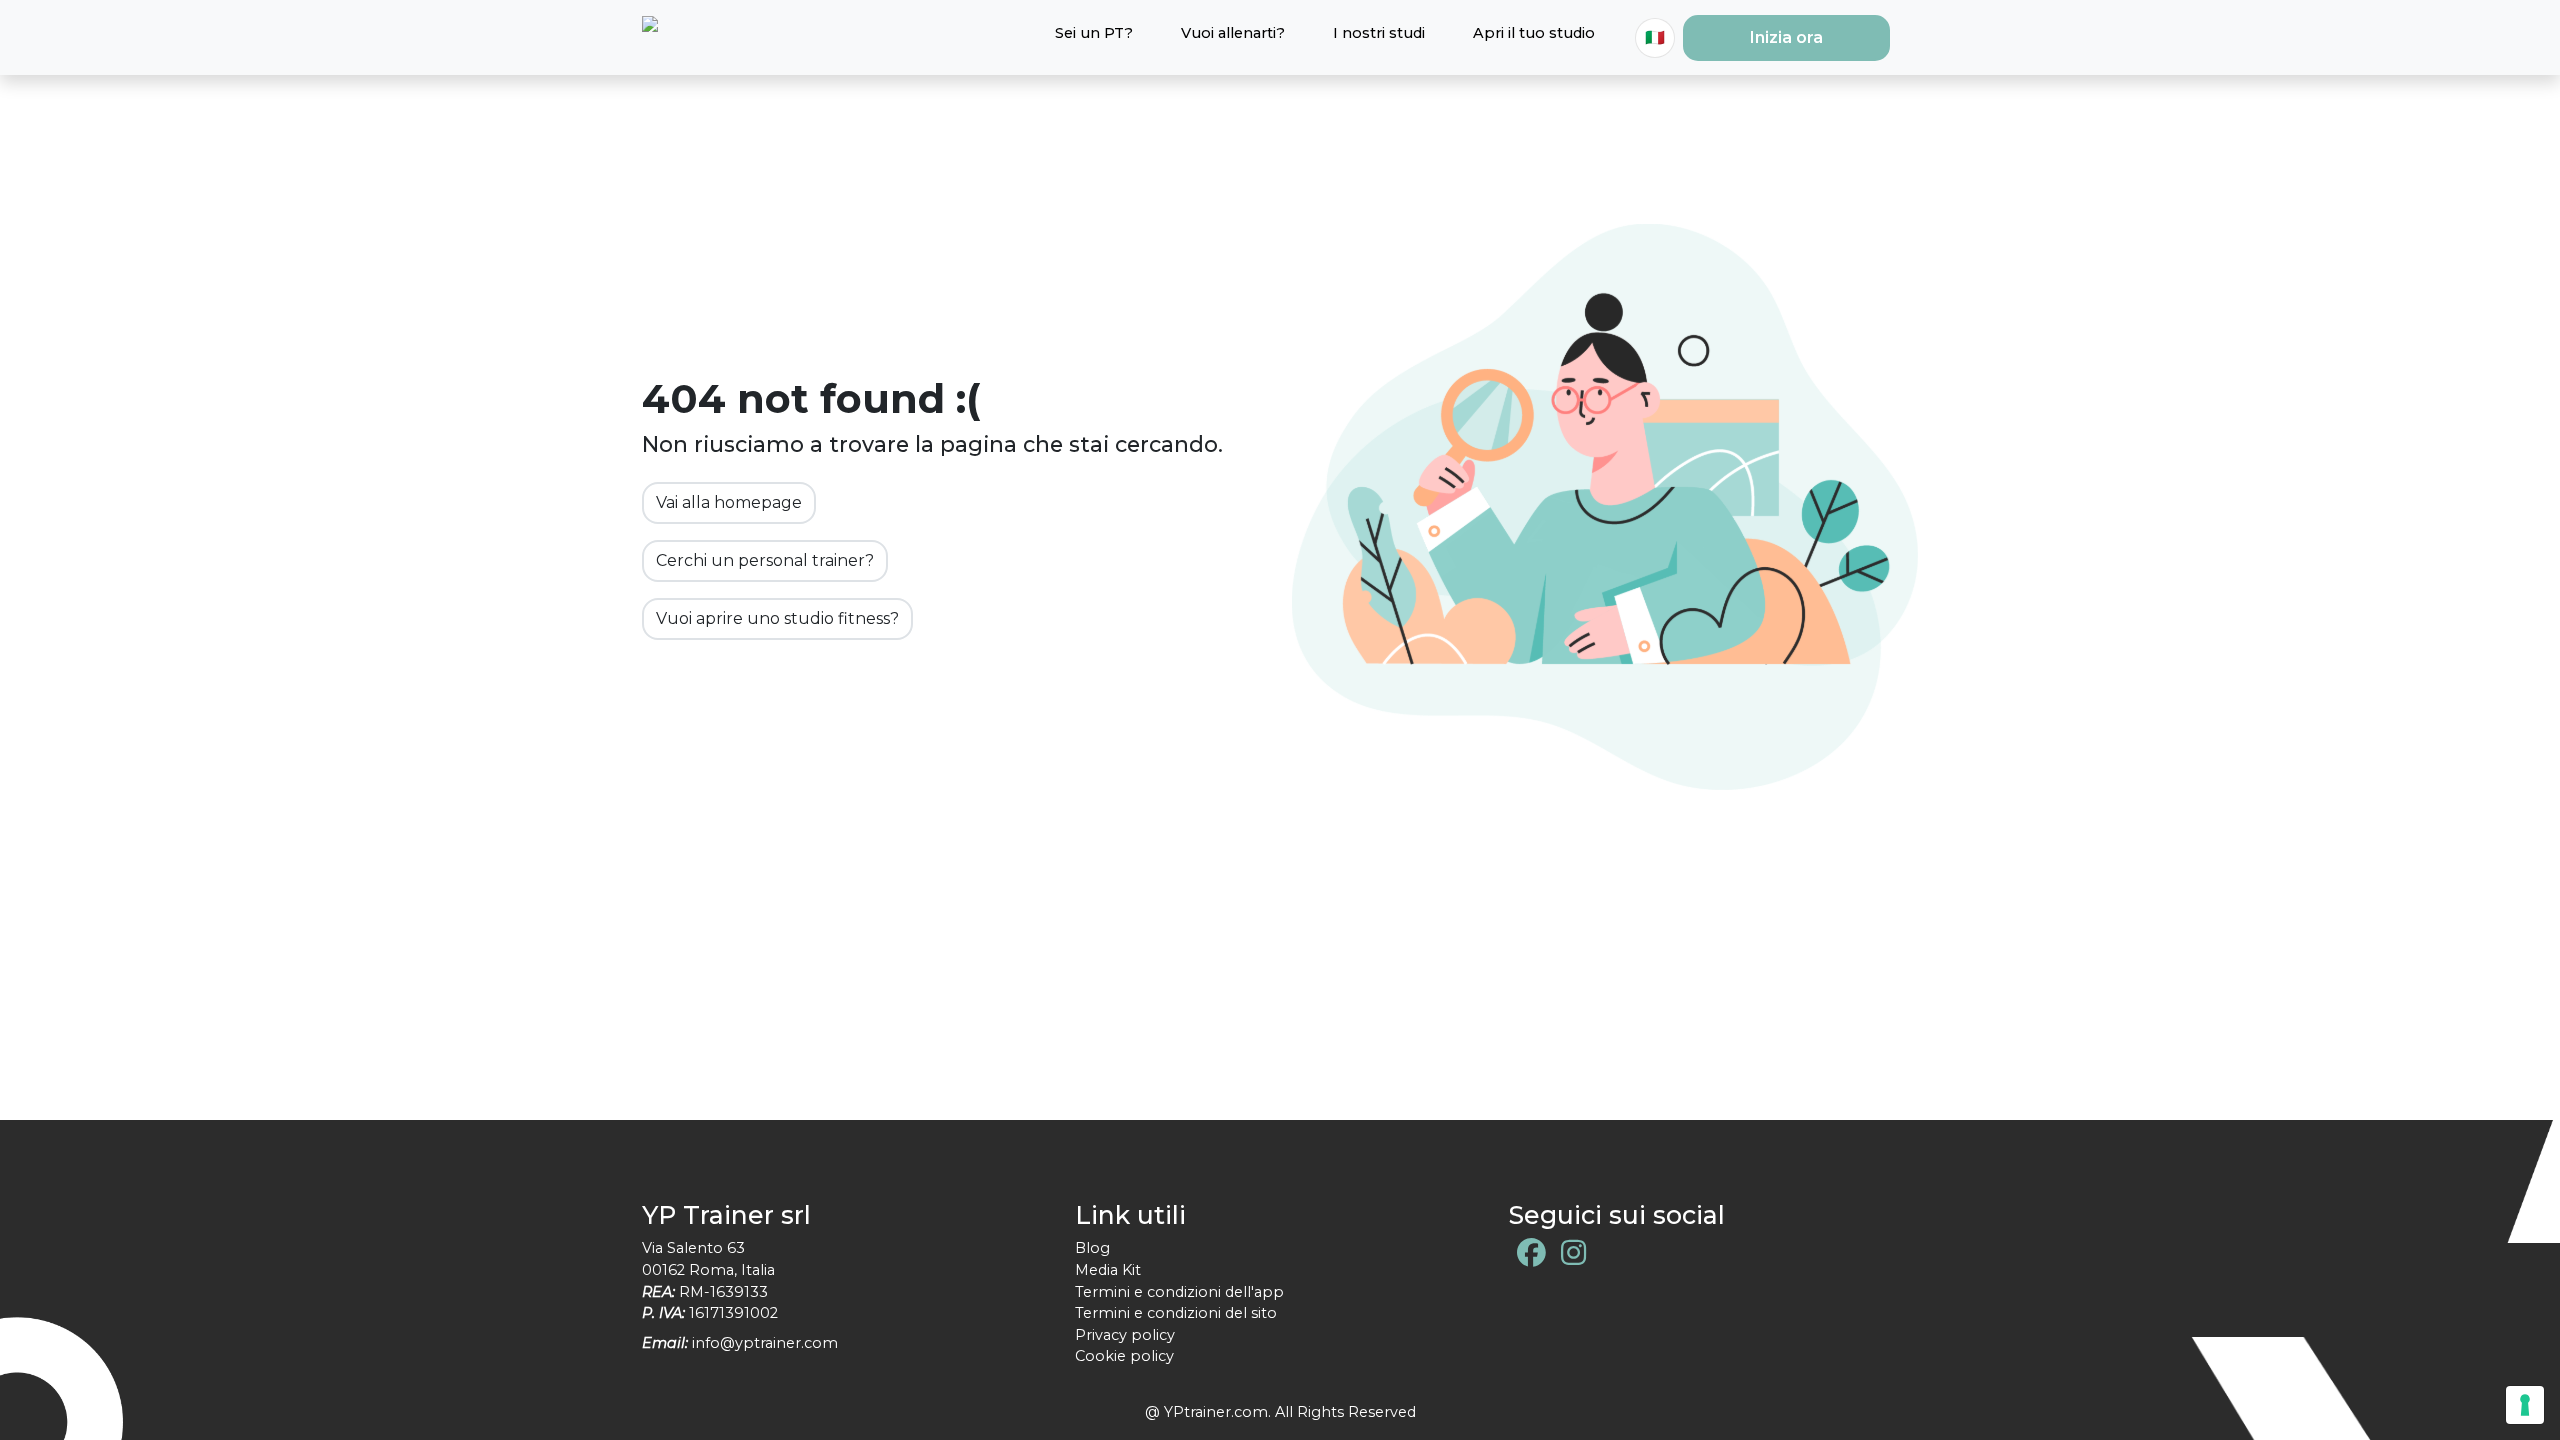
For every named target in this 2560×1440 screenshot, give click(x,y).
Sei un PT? (1094, 33)
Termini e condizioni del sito (1176, 1313)
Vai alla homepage (729, 502)
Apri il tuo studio (1534, 33)
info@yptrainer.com (765, 1343)
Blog (1092, 1248)
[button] (1786, 38)
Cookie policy (1124, 1356)
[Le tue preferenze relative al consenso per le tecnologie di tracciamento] (2525, 1405)
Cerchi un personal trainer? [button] (765, 560)
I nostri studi (1379, 33)
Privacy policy (1125, 1335)
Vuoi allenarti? (1233, 33)
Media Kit (1108, 1270)
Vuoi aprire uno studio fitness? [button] (777, 618)
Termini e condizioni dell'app (1179, 1292)
